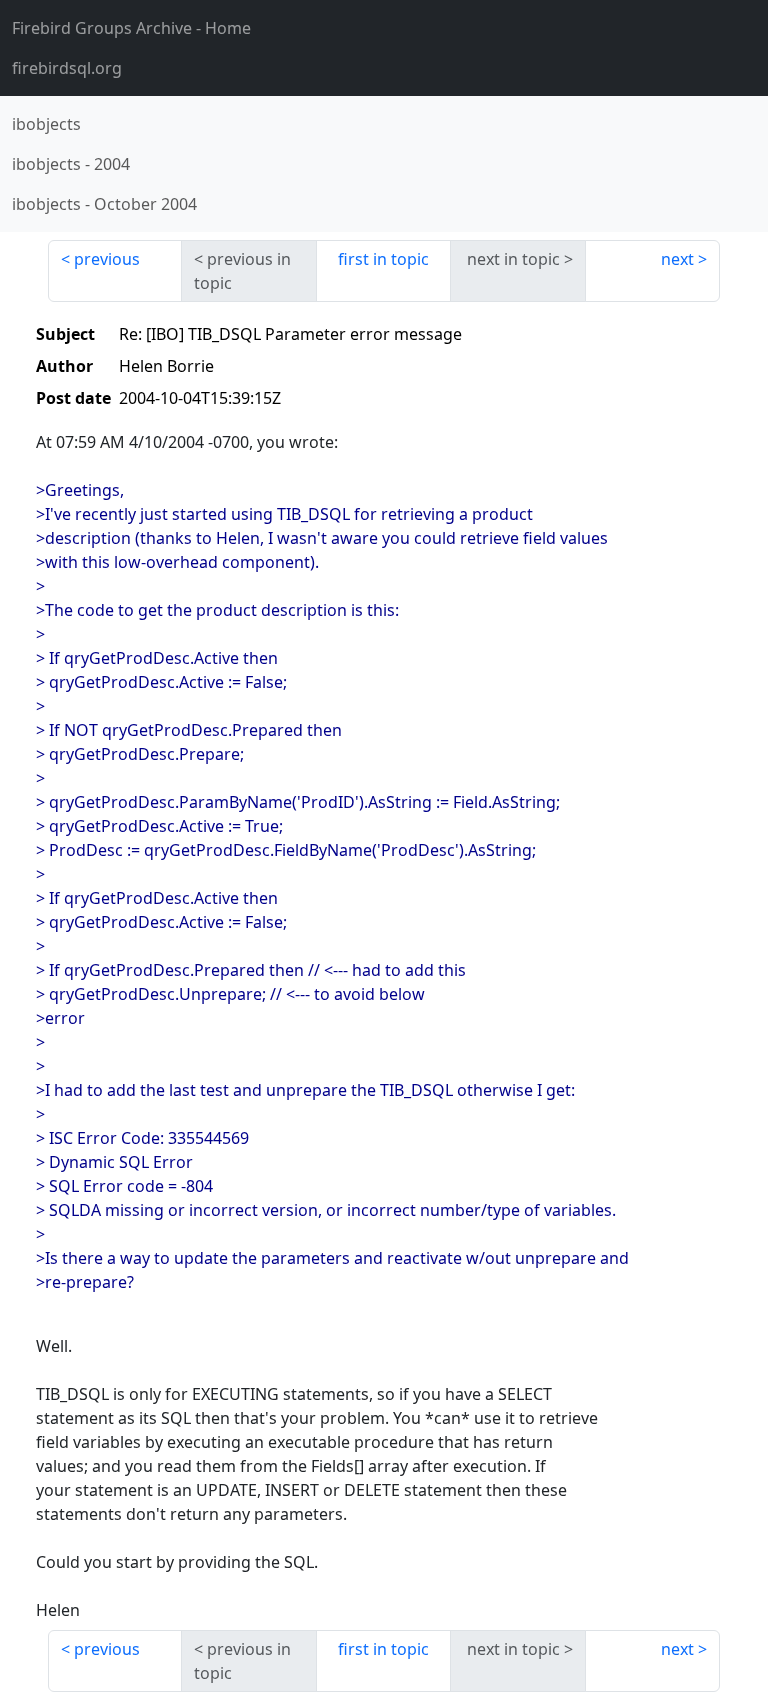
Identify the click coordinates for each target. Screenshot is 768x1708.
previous (107, 259)
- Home (131, 28)
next (677, 259)
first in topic (383, 259)
